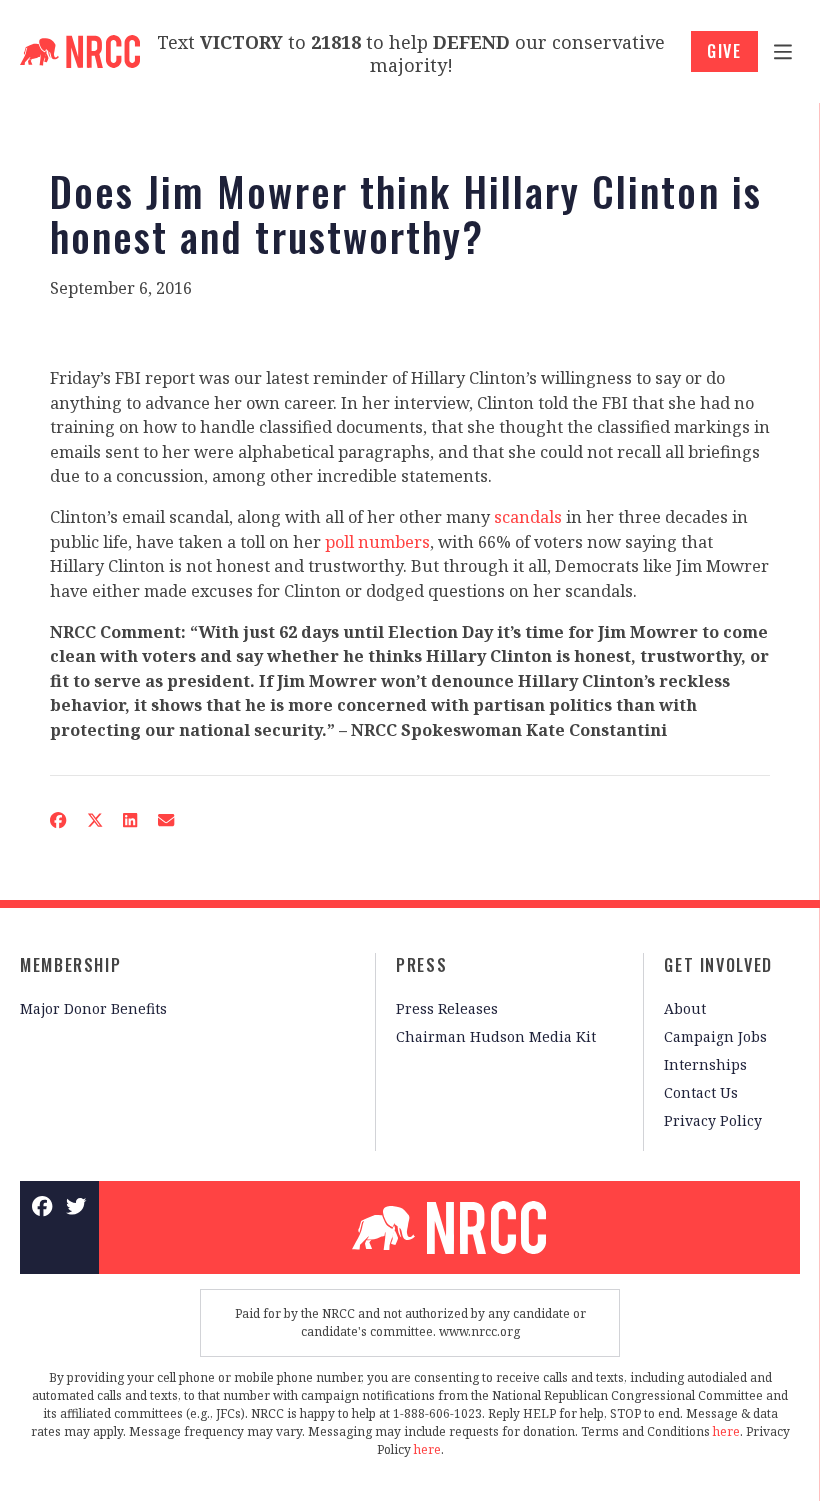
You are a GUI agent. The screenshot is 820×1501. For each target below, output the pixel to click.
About (685, 1008)
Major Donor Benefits (93, 1008)
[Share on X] (94, 820)
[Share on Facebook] (58, 820)
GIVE (724, 51)
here (726, 1431)
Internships (705, 1064)
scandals (528, 517)
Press (421, 965)
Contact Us (701, 1092)
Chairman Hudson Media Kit (496, 1036)
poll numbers (377, 542)
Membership (70, 965)
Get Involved (718, 965)
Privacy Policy (713, 1120)
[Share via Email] (166, 820)
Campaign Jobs (715, 1036)
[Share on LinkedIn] (130, 820)
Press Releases (447, 1008)
